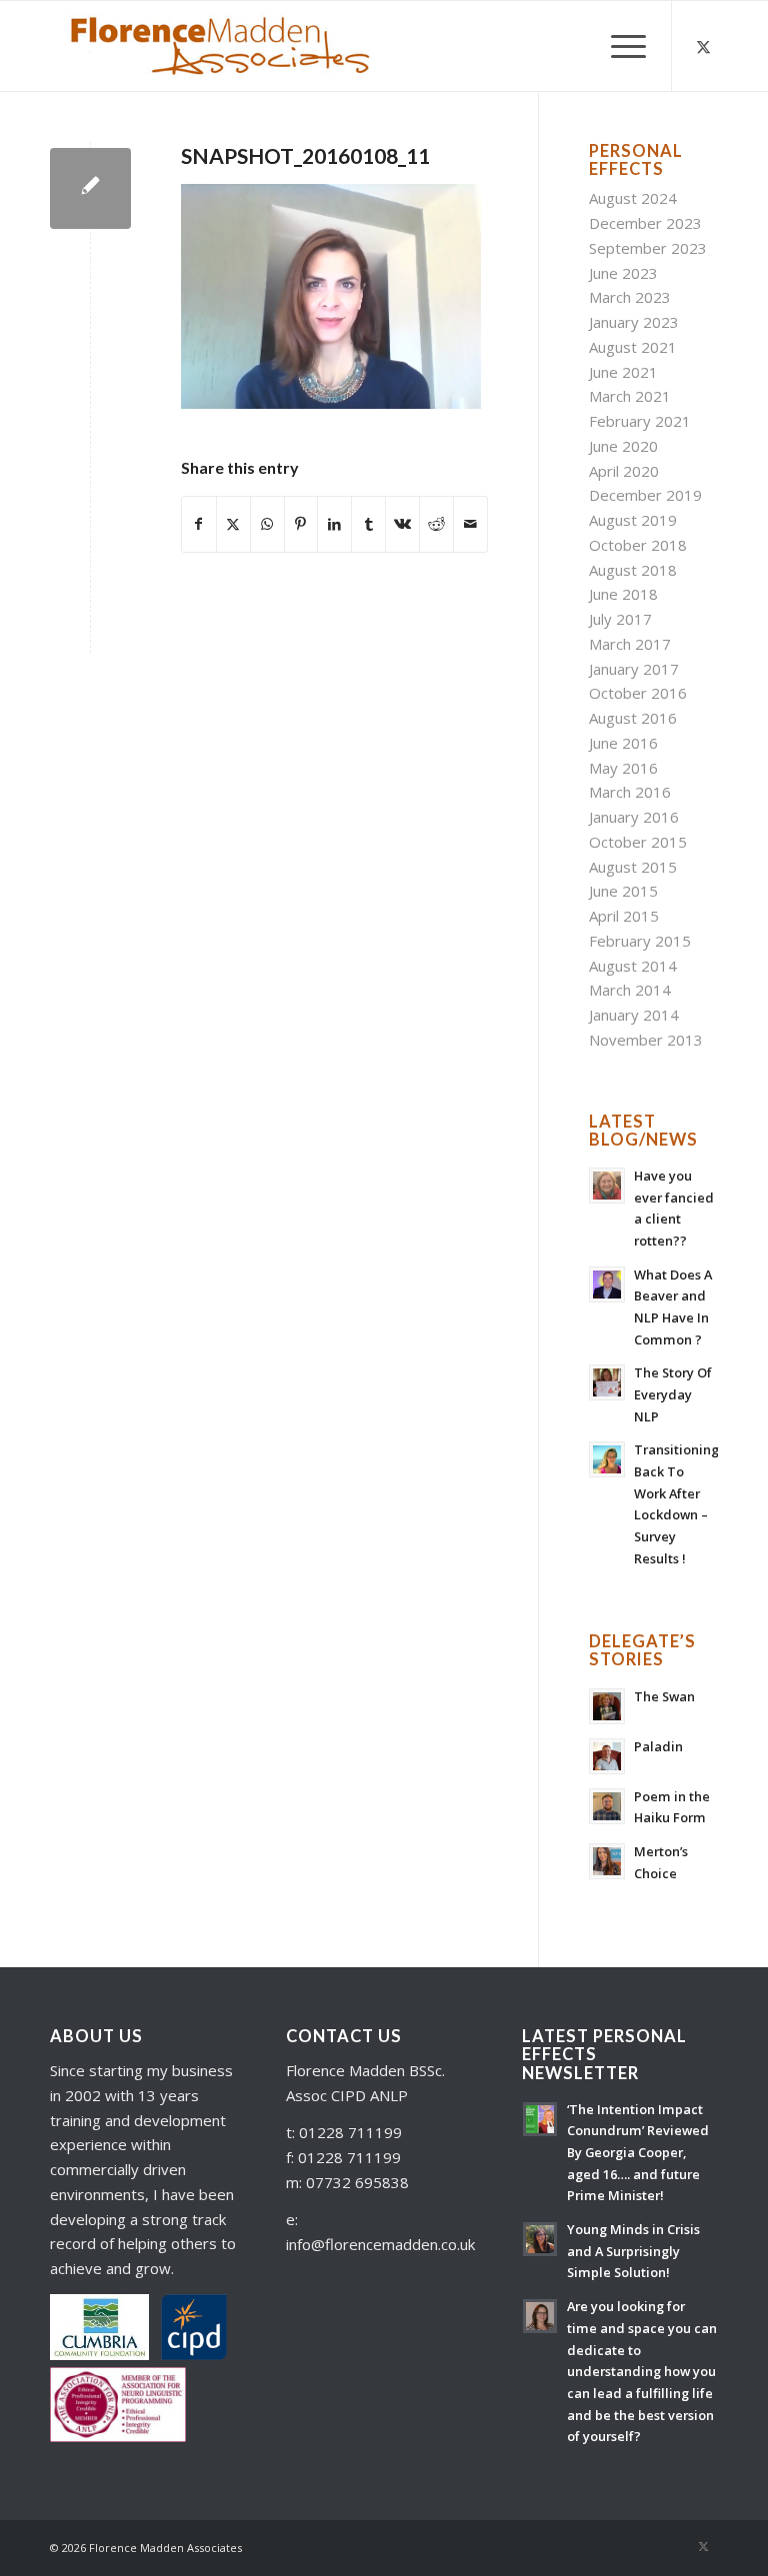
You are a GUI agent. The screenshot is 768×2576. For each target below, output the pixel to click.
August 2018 (633, 570)
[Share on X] (233, 524)
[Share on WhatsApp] (267, 524)
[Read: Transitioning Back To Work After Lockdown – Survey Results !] (607, 1459)
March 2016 (630, 792)
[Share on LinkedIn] (334, 524)
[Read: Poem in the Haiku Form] (607, 1806)
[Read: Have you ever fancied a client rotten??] (607, 1186)
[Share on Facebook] (199, 524)
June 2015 (623, 891)
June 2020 (623, 446)
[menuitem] (618, 46)
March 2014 (630, 990)
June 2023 (623, 273)
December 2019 (645, 495)
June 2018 (623, 594)
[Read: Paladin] (607, 1756)
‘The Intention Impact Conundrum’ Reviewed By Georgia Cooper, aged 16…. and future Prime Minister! (638, 2153)
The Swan (664, 1696)
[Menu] (618, 46)
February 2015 (640, 941)
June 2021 (623, 372)
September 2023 (648, 248)
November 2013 (646, 1040)
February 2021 (640, 421)
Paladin (658, 1746)
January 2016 (634, 817)
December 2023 (645, 223)
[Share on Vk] (402, 524)
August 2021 (633, 347)
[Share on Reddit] (436, 524)
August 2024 (633, 198)
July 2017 (620, 619)
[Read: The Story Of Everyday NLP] (607, 1382)
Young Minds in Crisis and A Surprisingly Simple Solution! (633, 2251)
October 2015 (638, 842)
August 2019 (633, 520)
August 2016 (633, 718)
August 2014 (633, 966)
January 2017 (634, 669)
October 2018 (638, 545)
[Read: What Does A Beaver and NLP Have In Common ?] (607, 1285)
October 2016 (638, 693)
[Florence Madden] (219, 46)
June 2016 (623, 743)
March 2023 (630, 297)
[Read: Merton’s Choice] (607, 1861)
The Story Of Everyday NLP (673, 1394)
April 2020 (624, 471)
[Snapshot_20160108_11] (90, 188)
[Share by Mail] (470, 524)
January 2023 (634, 322)
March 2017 (630, 644)
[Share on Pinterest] (301, 524)
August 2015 (633, 867)
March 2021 (630, 396)
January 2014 (634, 1015)
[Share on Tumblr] (368, 524)
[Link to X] (703, 46)
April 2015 (624, 916)
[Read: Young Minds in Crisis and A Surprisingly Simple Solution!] (540, 2239)
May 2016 (623, 768)
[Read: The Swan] (607, 1706)
